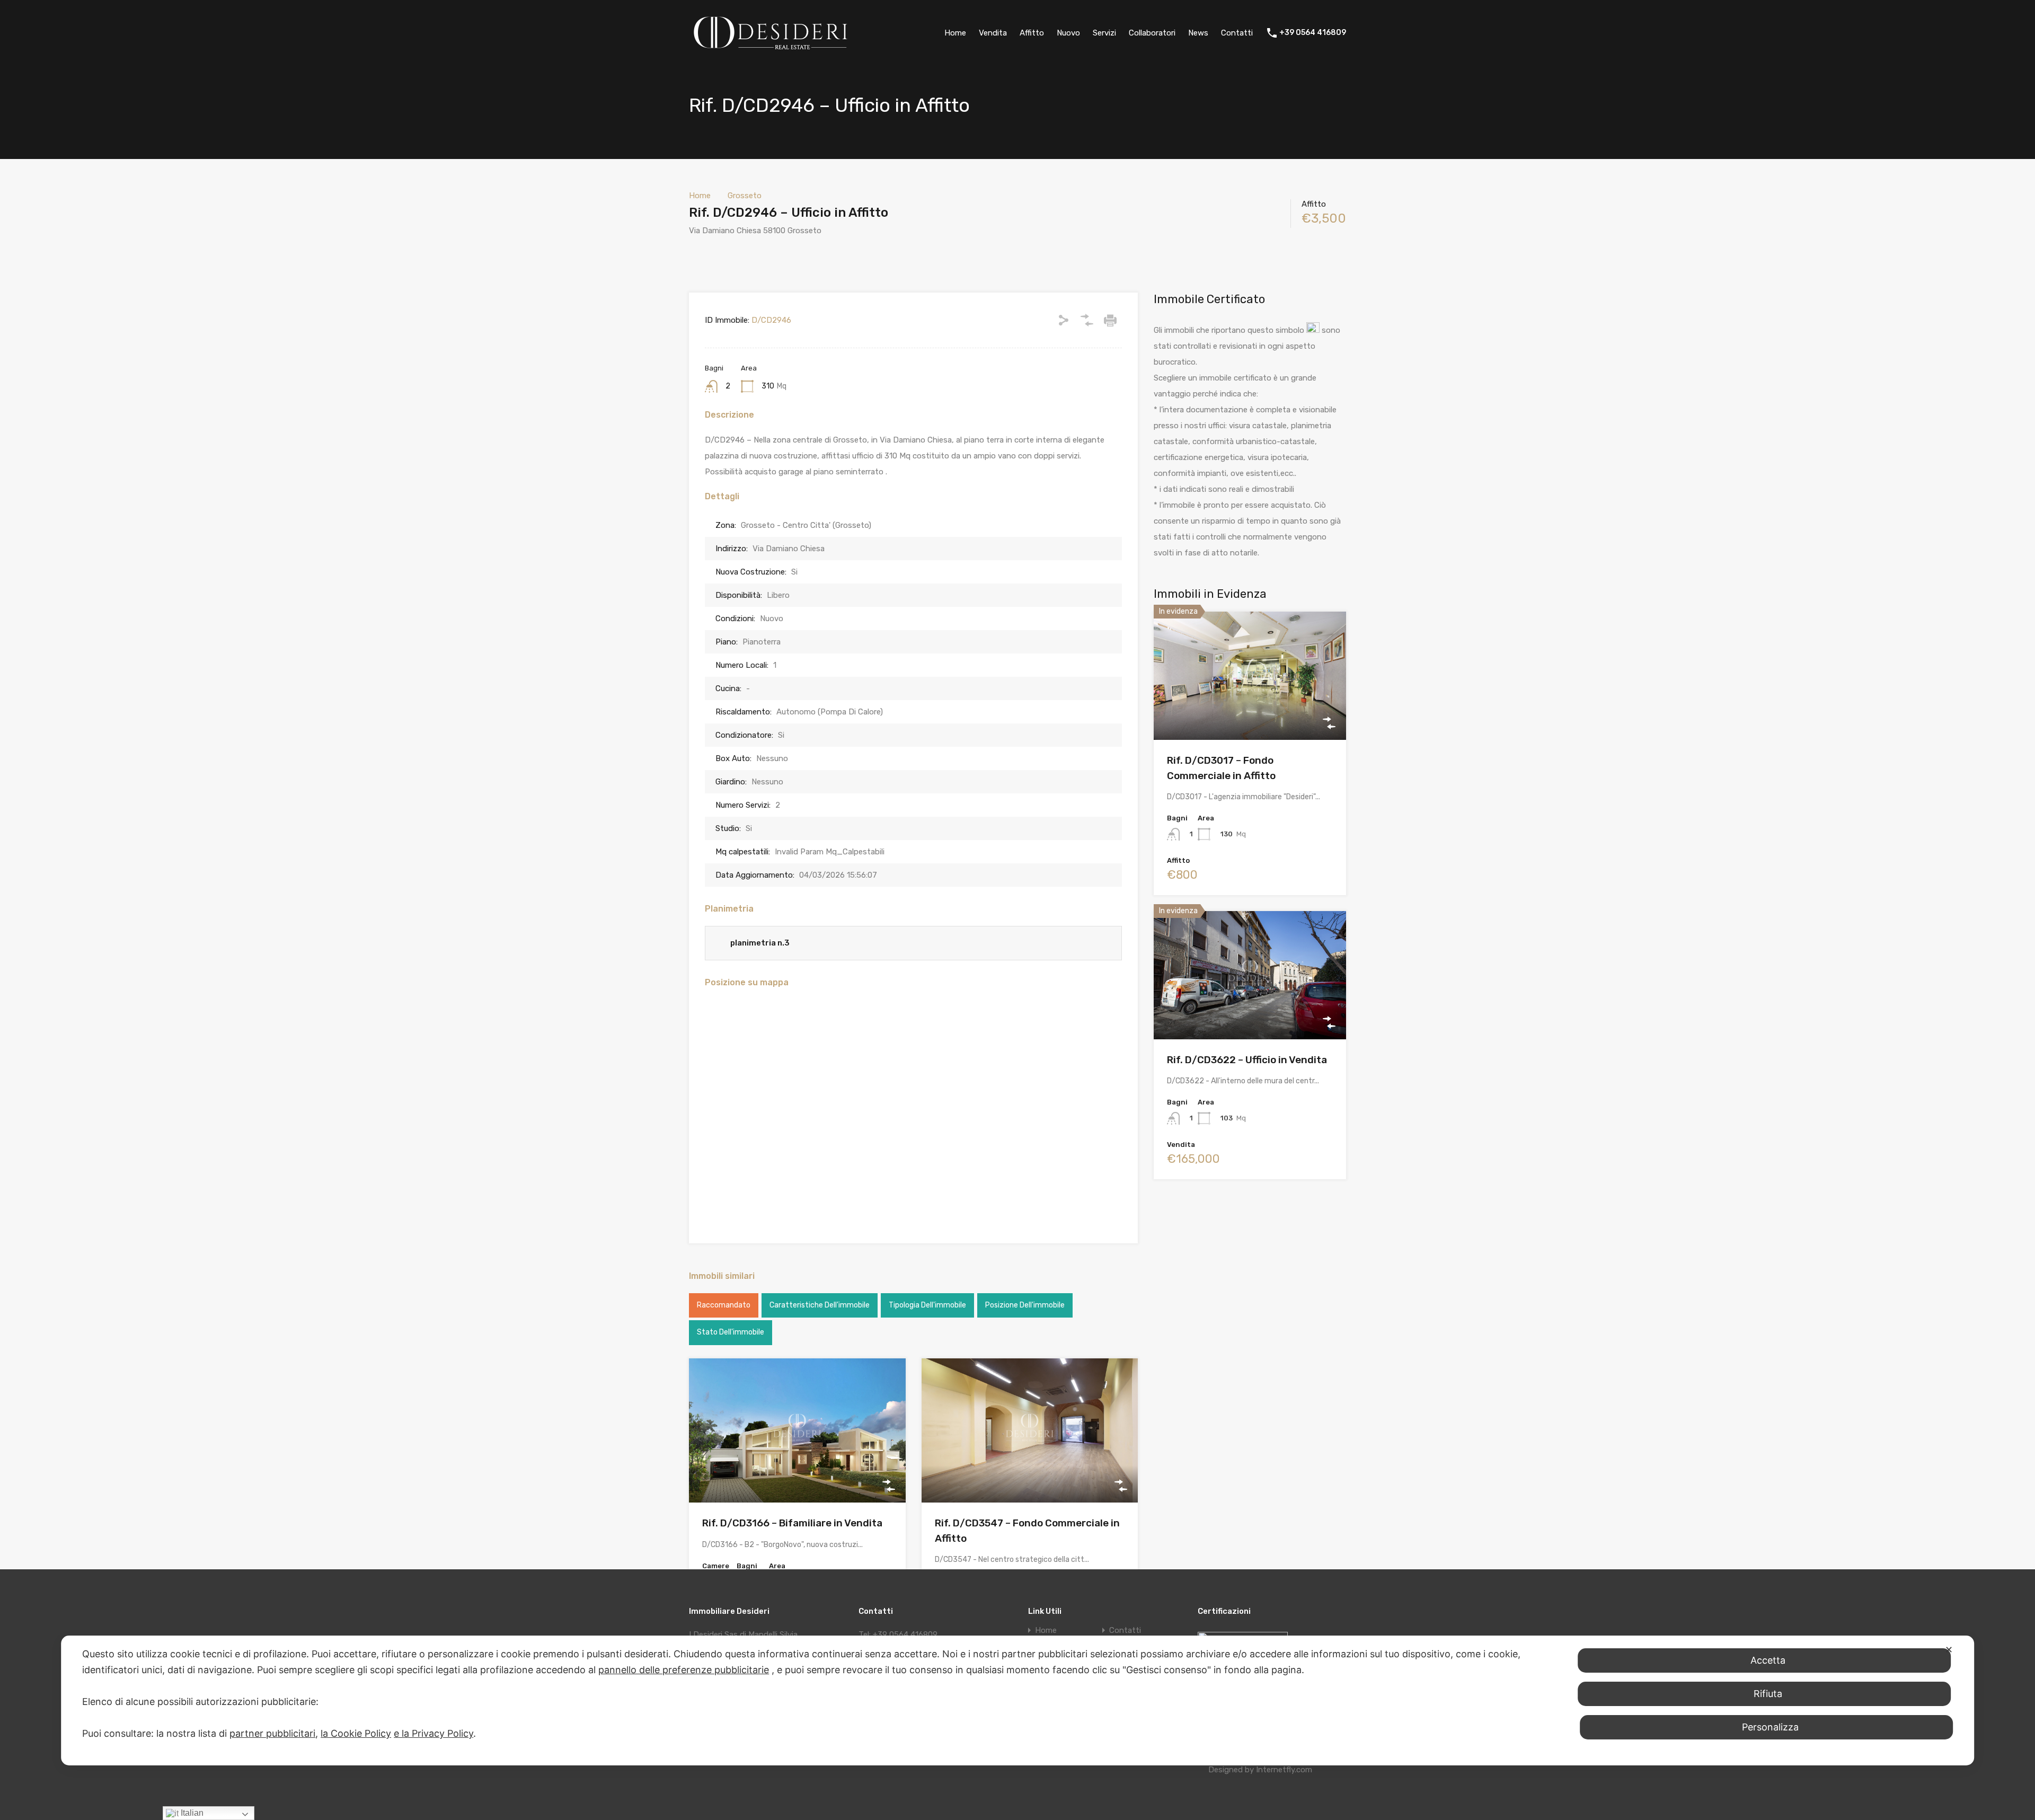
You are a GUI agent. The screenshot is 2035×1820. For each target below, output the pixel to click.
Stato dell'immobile (731, 1332)
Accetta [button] (1768, 1660)
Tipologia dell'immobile (927, 1305)
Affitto (1032, 33)
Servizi (1104, 33)
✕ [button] (1949, 1650)
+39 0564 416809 (1313, 33)
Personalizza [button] (1770, 1727)
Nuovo (1068, 33)
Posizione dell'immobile (1025, 1305)
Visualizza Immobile (797, 1474)
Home (955, 33)
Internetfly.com (1284, 1770)
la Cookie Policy (356, 1733)
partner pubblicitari (272, 1733)
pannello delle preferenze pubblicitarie (684, 1670)
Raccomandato (724, 1305)
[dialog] (1017, 1700)
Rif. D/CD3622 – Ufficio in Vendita (1247, 1060)
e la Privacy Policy (433, 1733)
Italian (191, 1813)
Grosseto (745, 196)
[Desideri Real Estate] (771, 50)
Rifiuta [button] (1768, 1694)
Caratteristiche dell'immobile (820, 1305)
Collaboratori (1152, 33)
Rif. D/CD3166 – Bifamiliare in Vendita (792, 1523)
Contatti (1237, 33)
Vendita (993, 33)
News (1198, 33)
